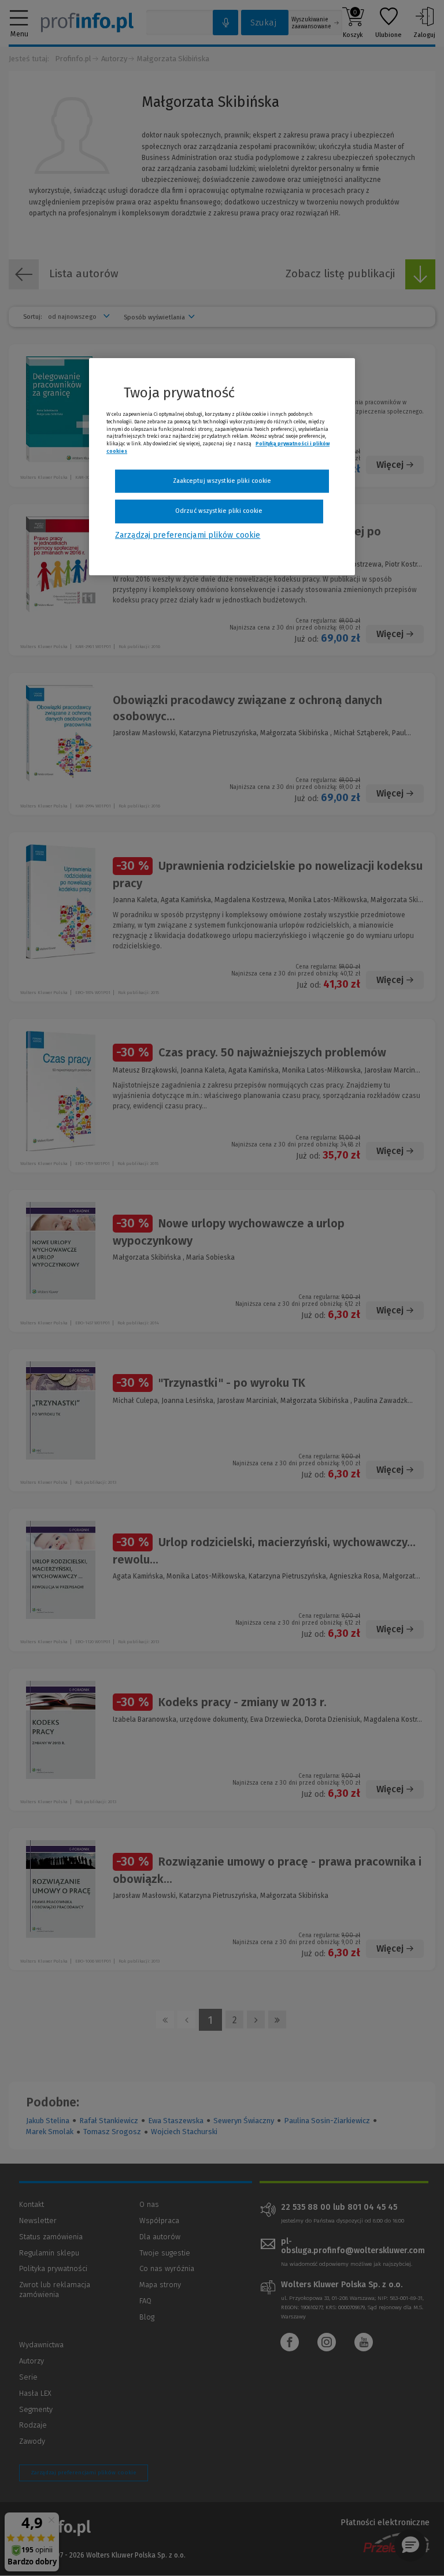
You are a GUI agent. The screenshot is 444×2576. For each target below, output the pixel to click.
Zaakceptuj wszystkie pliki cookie (222, 481)
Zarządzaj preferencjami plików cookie (188, 535)
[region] (222, 467)
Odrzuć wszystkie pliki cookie (219, 511)
